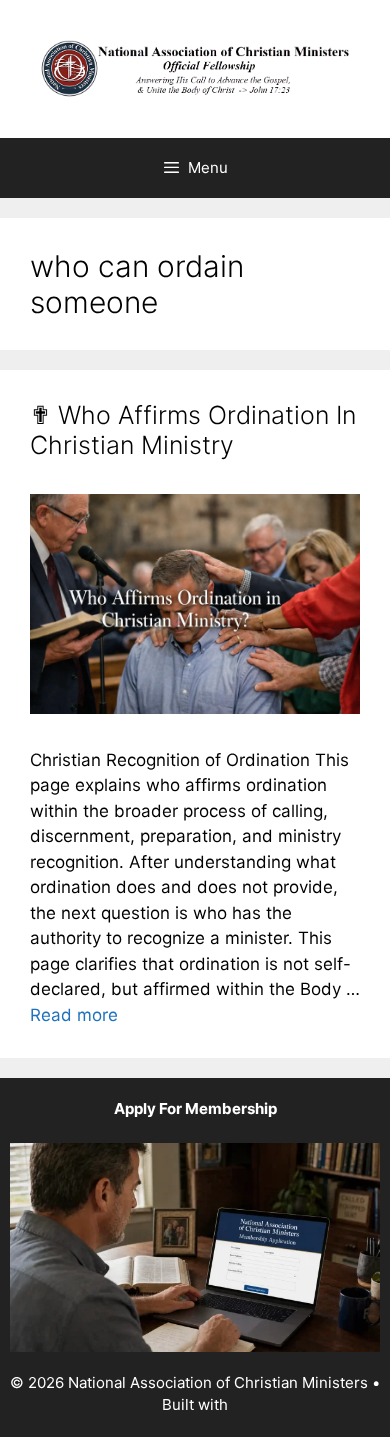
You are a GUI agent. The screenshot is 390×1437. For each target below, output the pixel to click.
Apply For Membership (195, 1108)
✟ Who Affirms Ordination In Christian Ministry (193, 430)
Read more (74, 1015)
